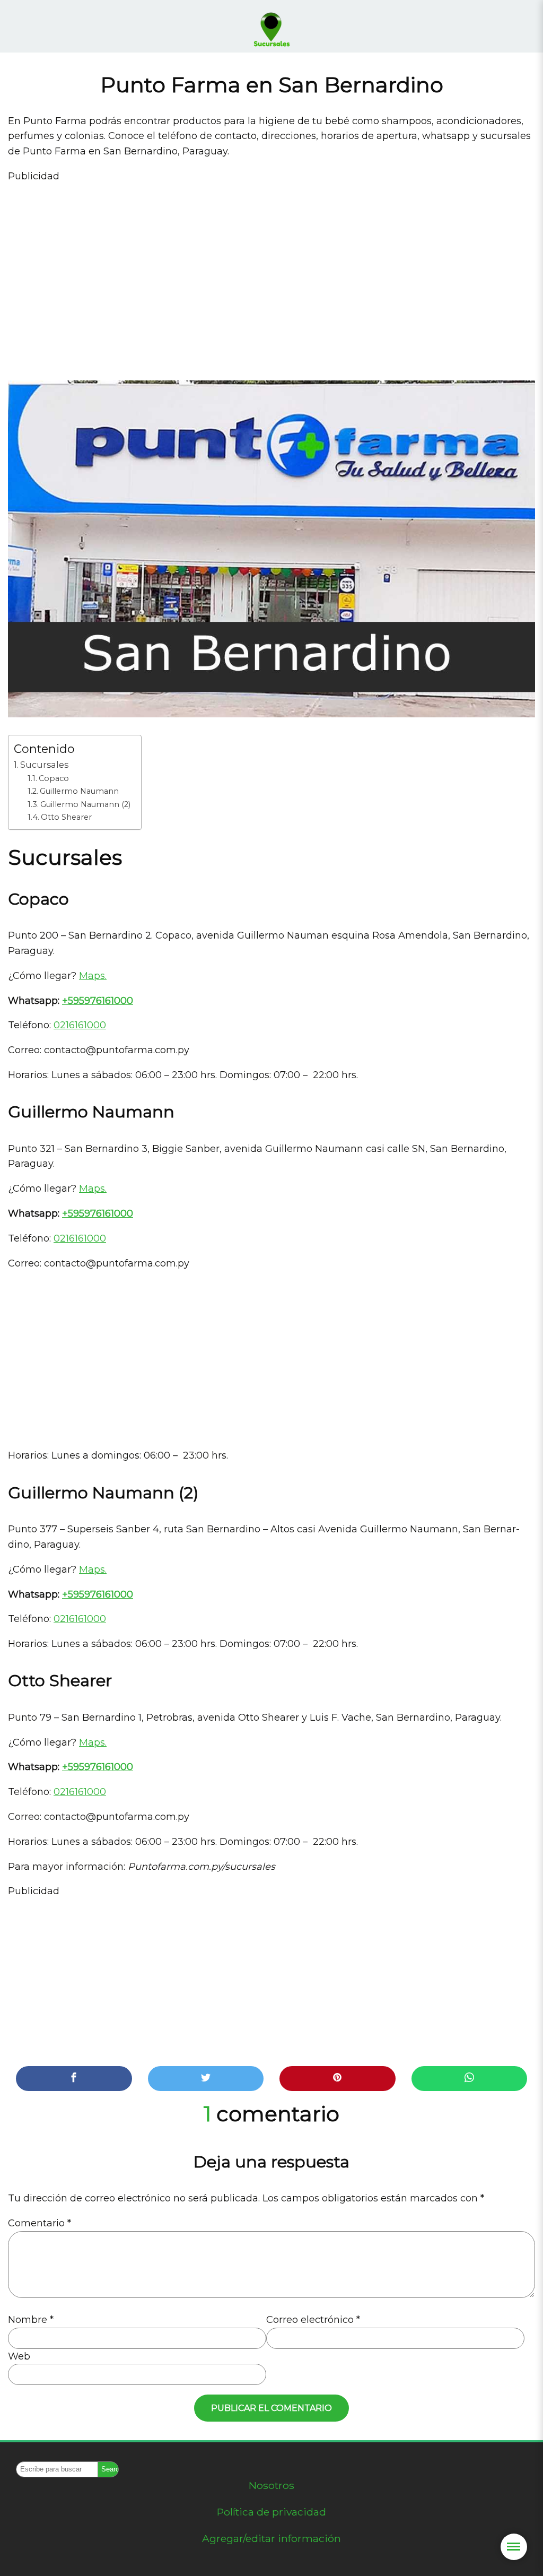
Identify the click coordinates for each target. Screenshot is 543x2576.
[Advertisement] (271, 274)
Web (19, 2356)
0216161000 (80, 1025)
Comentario (40, 2223)
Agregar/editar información (271, 2538)
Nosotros (271, 2485)
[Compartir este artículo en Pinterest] (338, 2079)
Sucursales (44, 765)
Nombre (31, 2320)
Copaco (54, 778)
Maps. (93, 976)
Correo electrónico (313, 2320)
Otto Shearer (66, 817)
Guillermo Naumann (79, 791)
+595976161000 (98, 1001)
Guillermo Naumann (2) (85, 804)
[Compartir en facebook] (74, 2079)
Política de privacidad (271, 2512)
